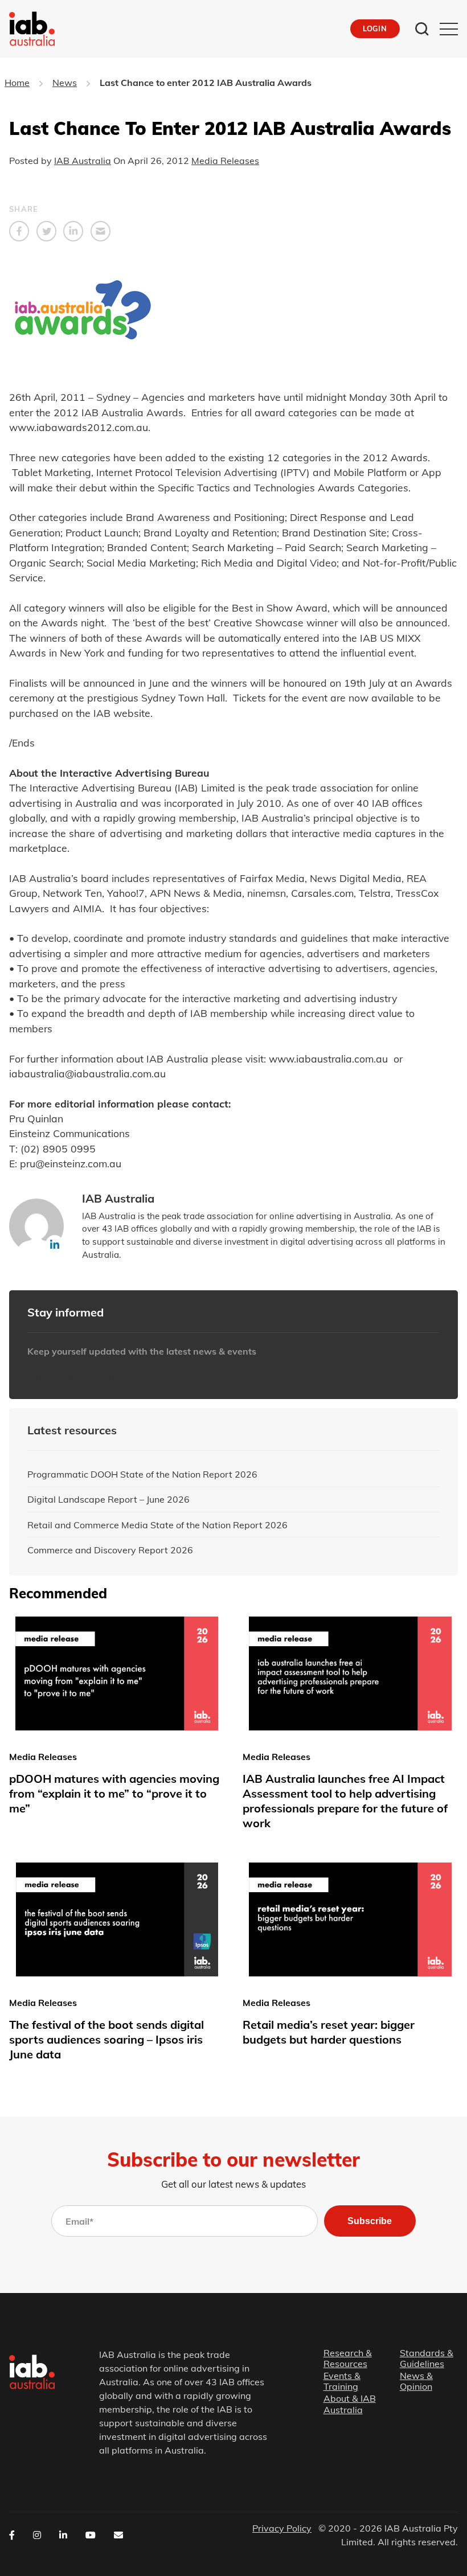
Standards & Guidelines (427, 2358)
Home (17, 83)
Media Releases (225, 161)
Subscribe (370, 2221)
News (65, 83)
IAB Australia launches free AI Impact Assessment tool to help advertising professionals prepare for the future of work (345, 1801)
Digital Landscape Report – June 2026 (108, 1499)
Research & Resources (348, 2358)
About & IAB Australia (350, 2405)
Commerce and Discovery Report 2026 (110, 1550)
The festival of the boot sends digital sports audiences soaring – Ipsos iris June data (106, 2039)
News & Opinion (416, 2381)
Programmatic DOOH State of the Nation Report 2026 (142, 1474)
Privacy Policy (282, 2528)
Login (375, 28)
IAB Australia (83, 161)
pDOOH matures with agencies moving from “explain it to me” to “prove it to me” (114, 1793)
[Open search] (422, 29)
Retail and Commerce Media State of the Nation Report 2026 (157, 1525)
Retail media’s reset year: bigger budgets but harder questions (329, 2032)
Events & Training (342, 2381)
